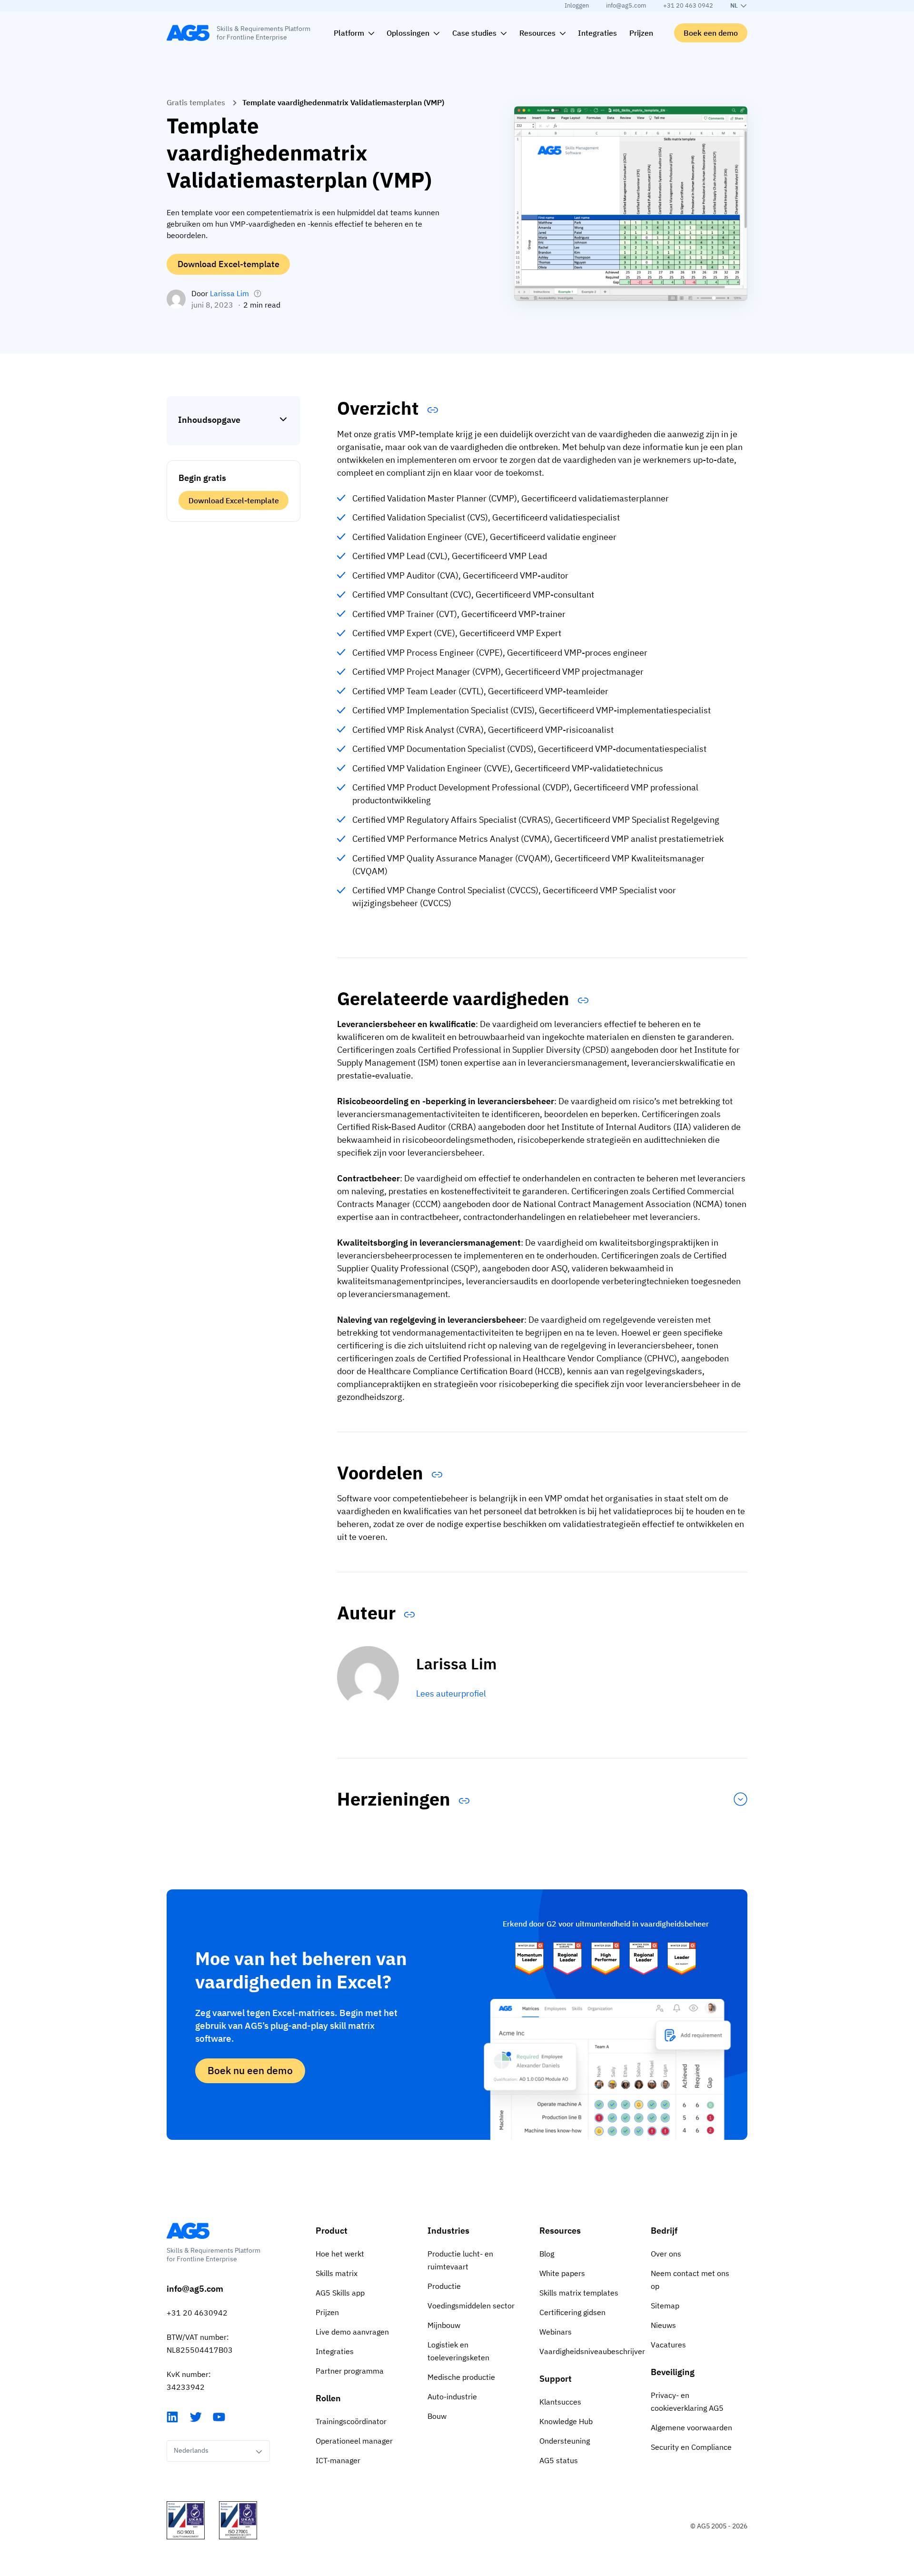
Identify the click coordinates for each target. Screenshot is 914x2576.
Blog (547, 2254)
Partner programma (350, 2371)
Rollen (328, 2398)
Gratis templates (196, 102)
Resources (560, 2231)
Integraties (335, 2351)
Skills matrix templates (579, 2293)
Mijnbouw (444, 2325)
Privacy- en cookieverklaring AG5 (687, 2401)
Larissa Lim (229, 293)
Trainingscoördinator (351, 2421)
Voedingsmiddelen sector (471, 2306)
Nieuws (663, 2325)
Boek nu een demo (250, 2070)
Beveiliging (673, 2372)
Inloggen (577, 5)
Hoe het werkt (340, 2254)
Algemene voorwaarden (691, 2427)
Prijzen (327, 2312)
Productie (444, 2286)
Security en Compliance (691, 2447)
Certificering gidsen (572, 2312)
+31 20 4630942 (197, 2313)
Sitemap (665, 2306)
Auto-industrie (452, 2396)
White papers (562, 2273)
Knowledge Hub (566, 2421)
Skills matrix (337, 2273)
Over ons (666, 2254)
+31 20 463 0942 (688, 5)
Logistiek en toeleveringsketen (458, 2351)
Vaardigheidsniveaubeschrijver (588, 2351)
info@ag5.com (626, 5)
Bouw (437, 2416)
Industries (448, 2231)
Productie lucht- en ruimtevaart (460, 2260)
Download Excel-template (228, 264)
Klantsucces (560, 2402)
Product (332, 2231)
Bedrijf (664, 2231)
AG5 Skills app (340, 2293)
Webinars (556, 2332)
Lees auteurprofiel (451, 1693)
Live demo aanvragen (352, 2332)
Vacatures (668, 2345)
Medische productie (461, 2377)
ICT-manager (338, 2460)
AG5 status (559, 2460)
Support (556, 2379)
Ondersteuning (565, 2441)
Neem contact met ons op (690, 2280)
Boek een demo (711, 33)
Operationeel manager (354, 2441)
